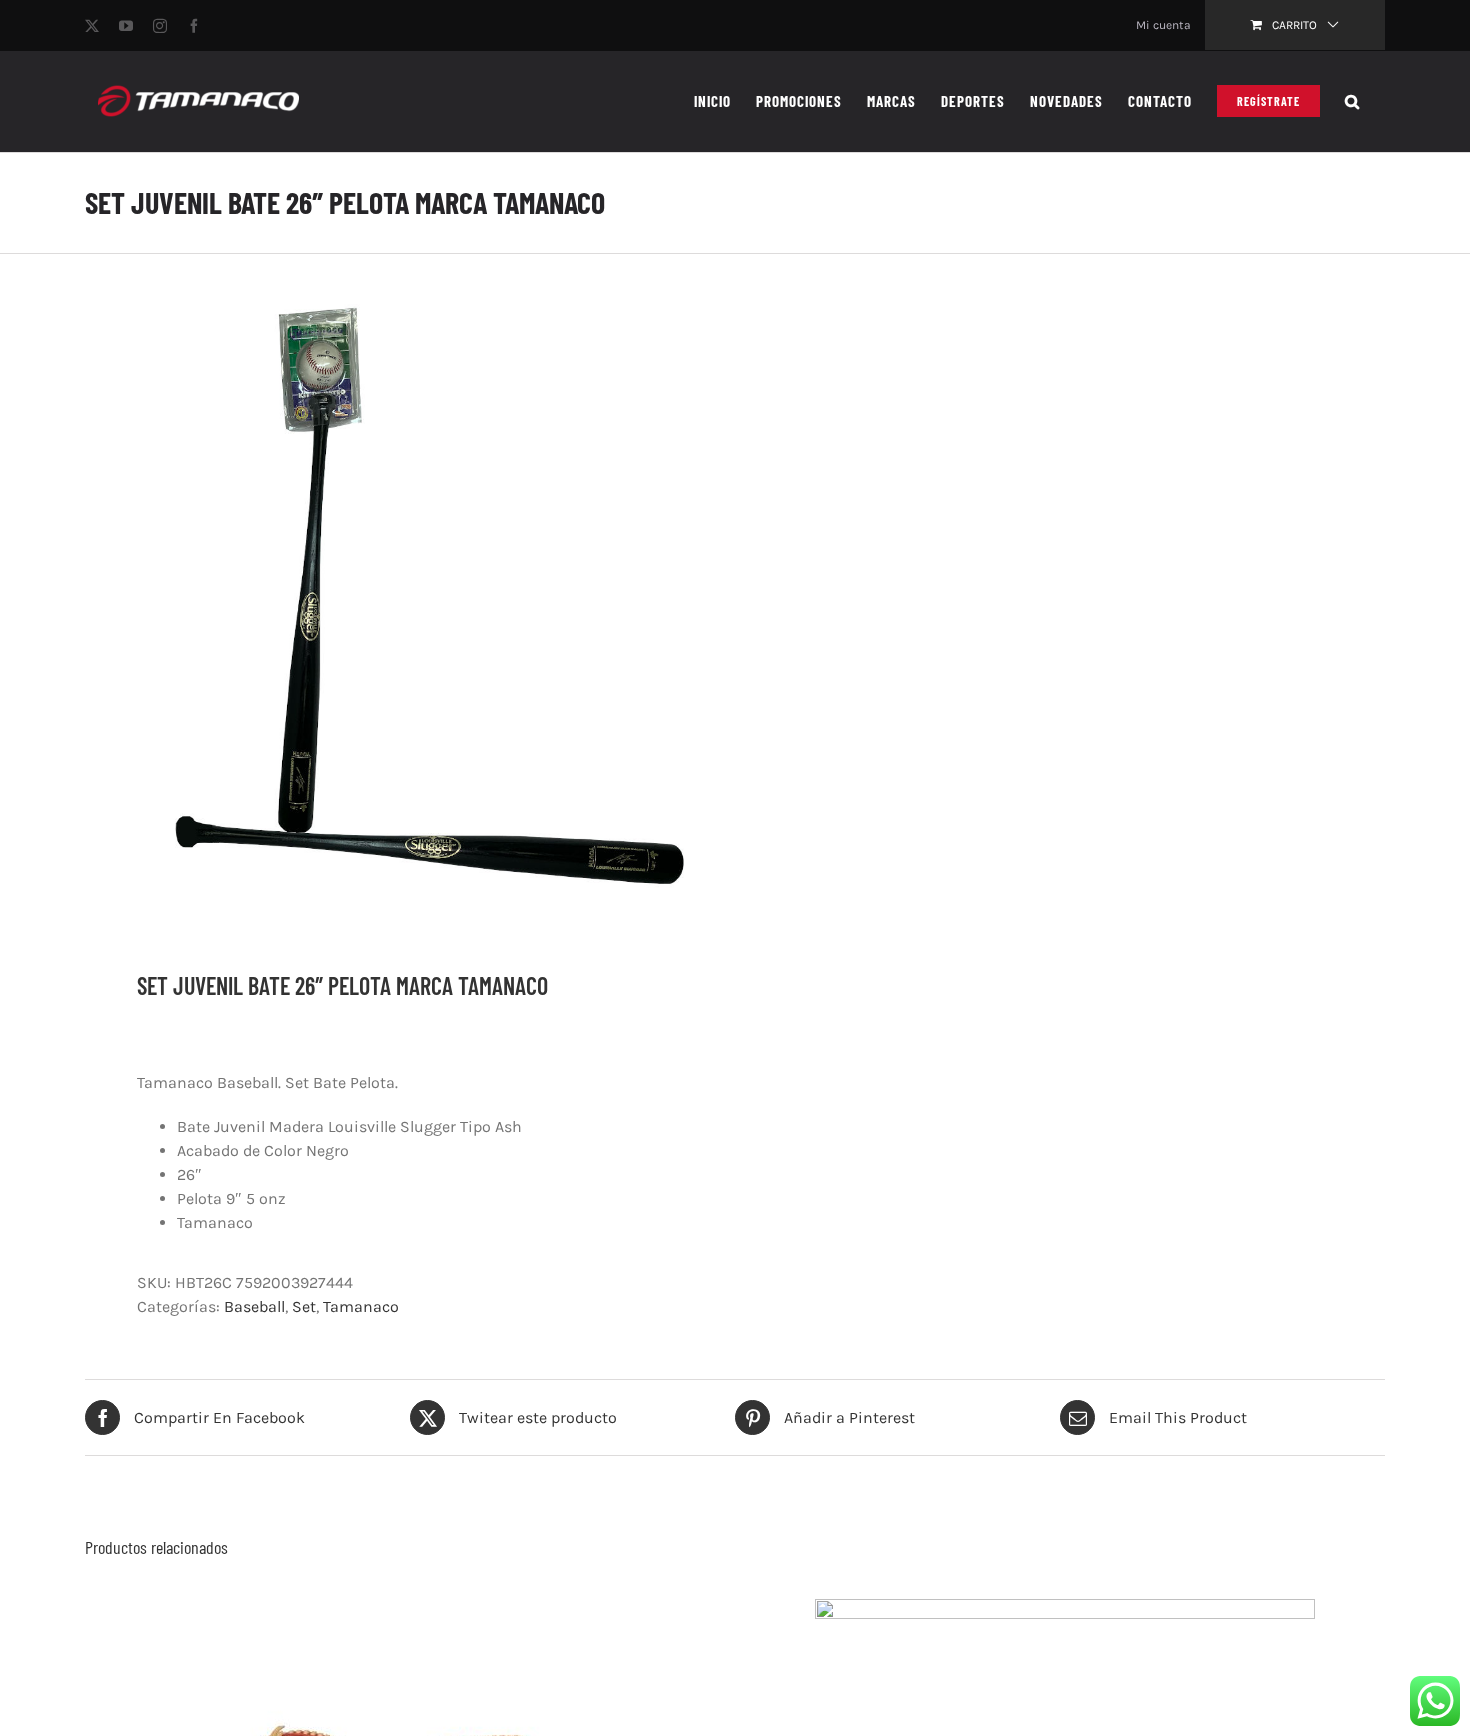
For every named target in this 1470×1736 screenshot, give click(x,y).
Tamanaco (361, 1306)
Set (304, 1306)
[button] (1352, 101)
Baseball (254, 1306)
